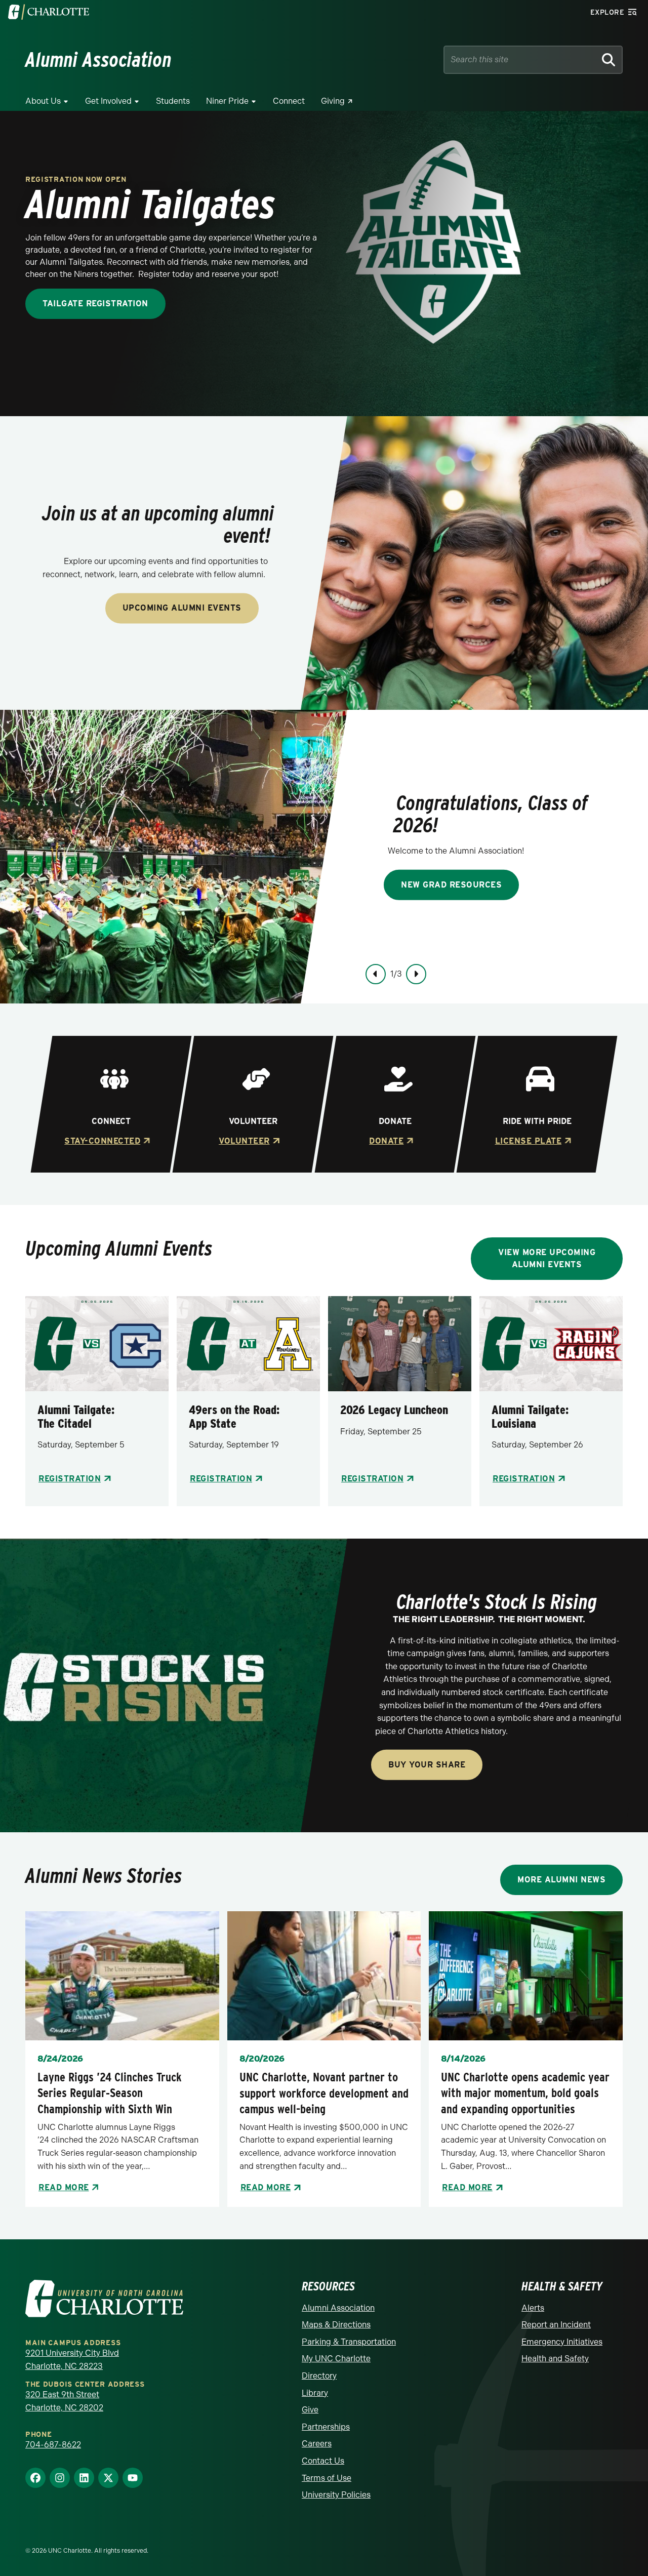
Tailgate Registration (95, 304)
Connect (289, 101)
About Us (43, 101)
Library (315, 2393)
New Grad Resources (451, 884)
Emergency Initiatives (562, 2342)
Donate (386, 1141)
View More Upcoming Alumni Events (547, 1258)
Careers (317, 2444)
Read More (64, 2187)
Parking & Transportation (349, 2342)
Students (173, 101)
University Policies (336, 2495)
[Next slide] (416, 974)
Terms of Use (327, 2478)
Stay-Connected (102, 1141)
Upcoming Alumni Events (182, 608)
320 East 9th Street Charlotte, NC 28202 (64, 2401)
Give (310, 2410)
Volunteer (244, 1141)
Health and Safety (555, 2359)
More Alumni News (561, 1880)
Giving (333, 101)
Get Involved (108, 101)
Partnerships (326, 2427)
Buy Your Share (427, 1765)
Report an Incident (556, 2325)
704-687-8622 (53, 2445)
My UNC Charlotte (336, 2359)
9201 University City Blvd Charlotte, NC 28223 (72, 2360)
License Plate (528, 1141)
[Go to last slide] (376, 974)
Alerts (533, 2308)
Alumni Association (338, 2308)
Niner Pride (227, 101)
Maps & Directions (336, 2325)
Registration (70, 1479)
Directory (319, 2376)
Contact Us (323, 2461)
